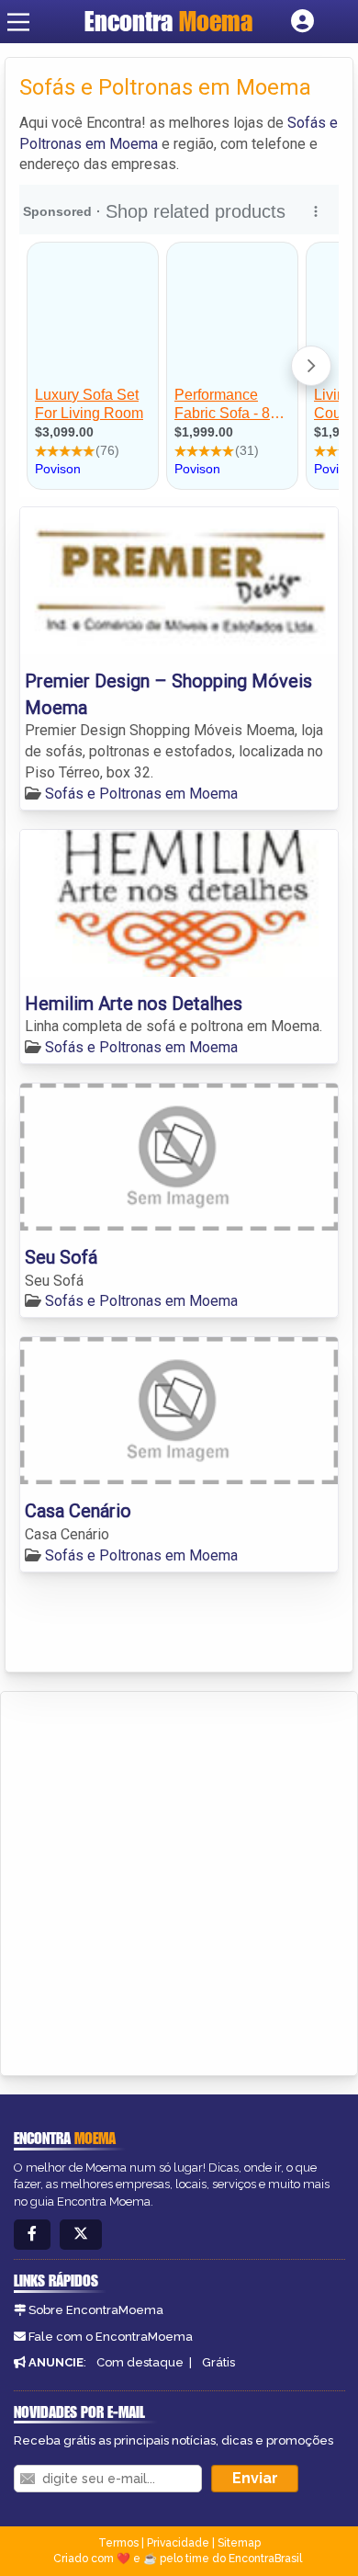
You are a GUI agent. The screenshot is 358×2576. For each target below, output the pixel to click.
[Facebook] (32, 2235)
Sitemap (239, 2543)
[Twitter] (81, 2235)
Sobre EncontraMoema (96, 2310)
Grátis (218, 2362)
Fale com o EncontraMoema (111, 2337)
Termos (118, 2543)
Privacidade (178, 2543)
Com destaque (140, 2362)
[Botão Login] (302, 22)
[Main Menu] (18, 22)
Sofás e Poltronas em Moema (141, 794)
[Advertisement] (179, 1880)
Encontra (168, 21)
